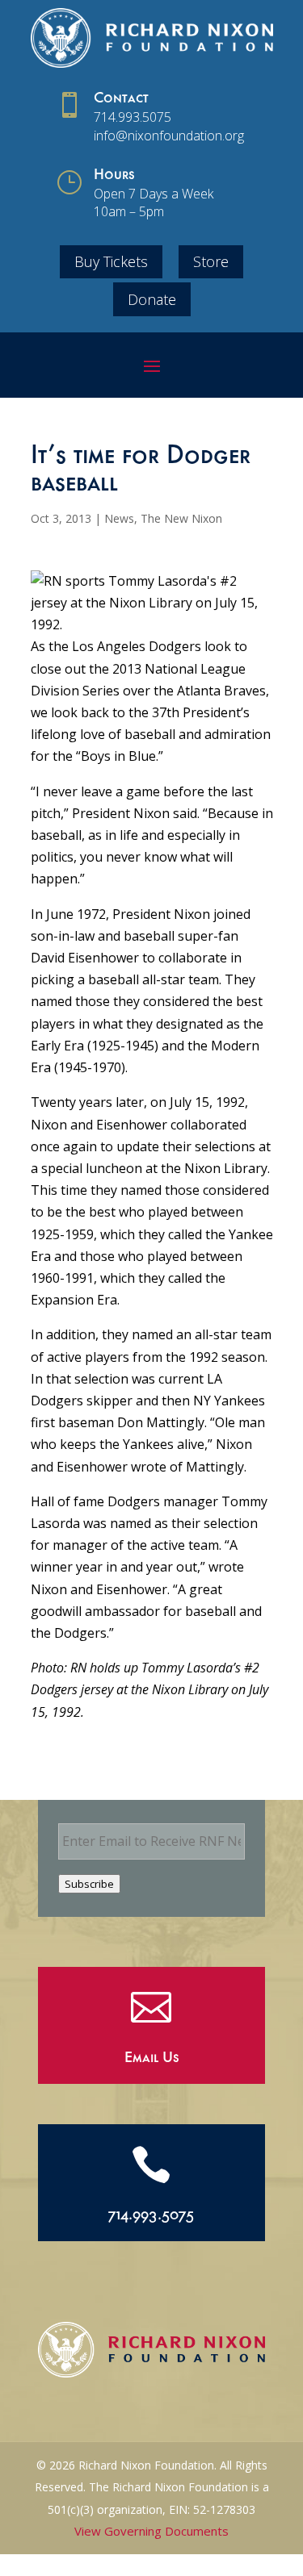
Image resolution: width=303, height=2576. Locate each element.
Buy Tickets (111, 261)
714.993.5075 (133, 117)
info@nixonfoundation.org (169, 136)
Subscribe (89, 1884)
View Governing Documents (151, 2531)
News (119, 518)
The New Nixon (181, 518)
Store (211, 261)
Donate (152, 299)
